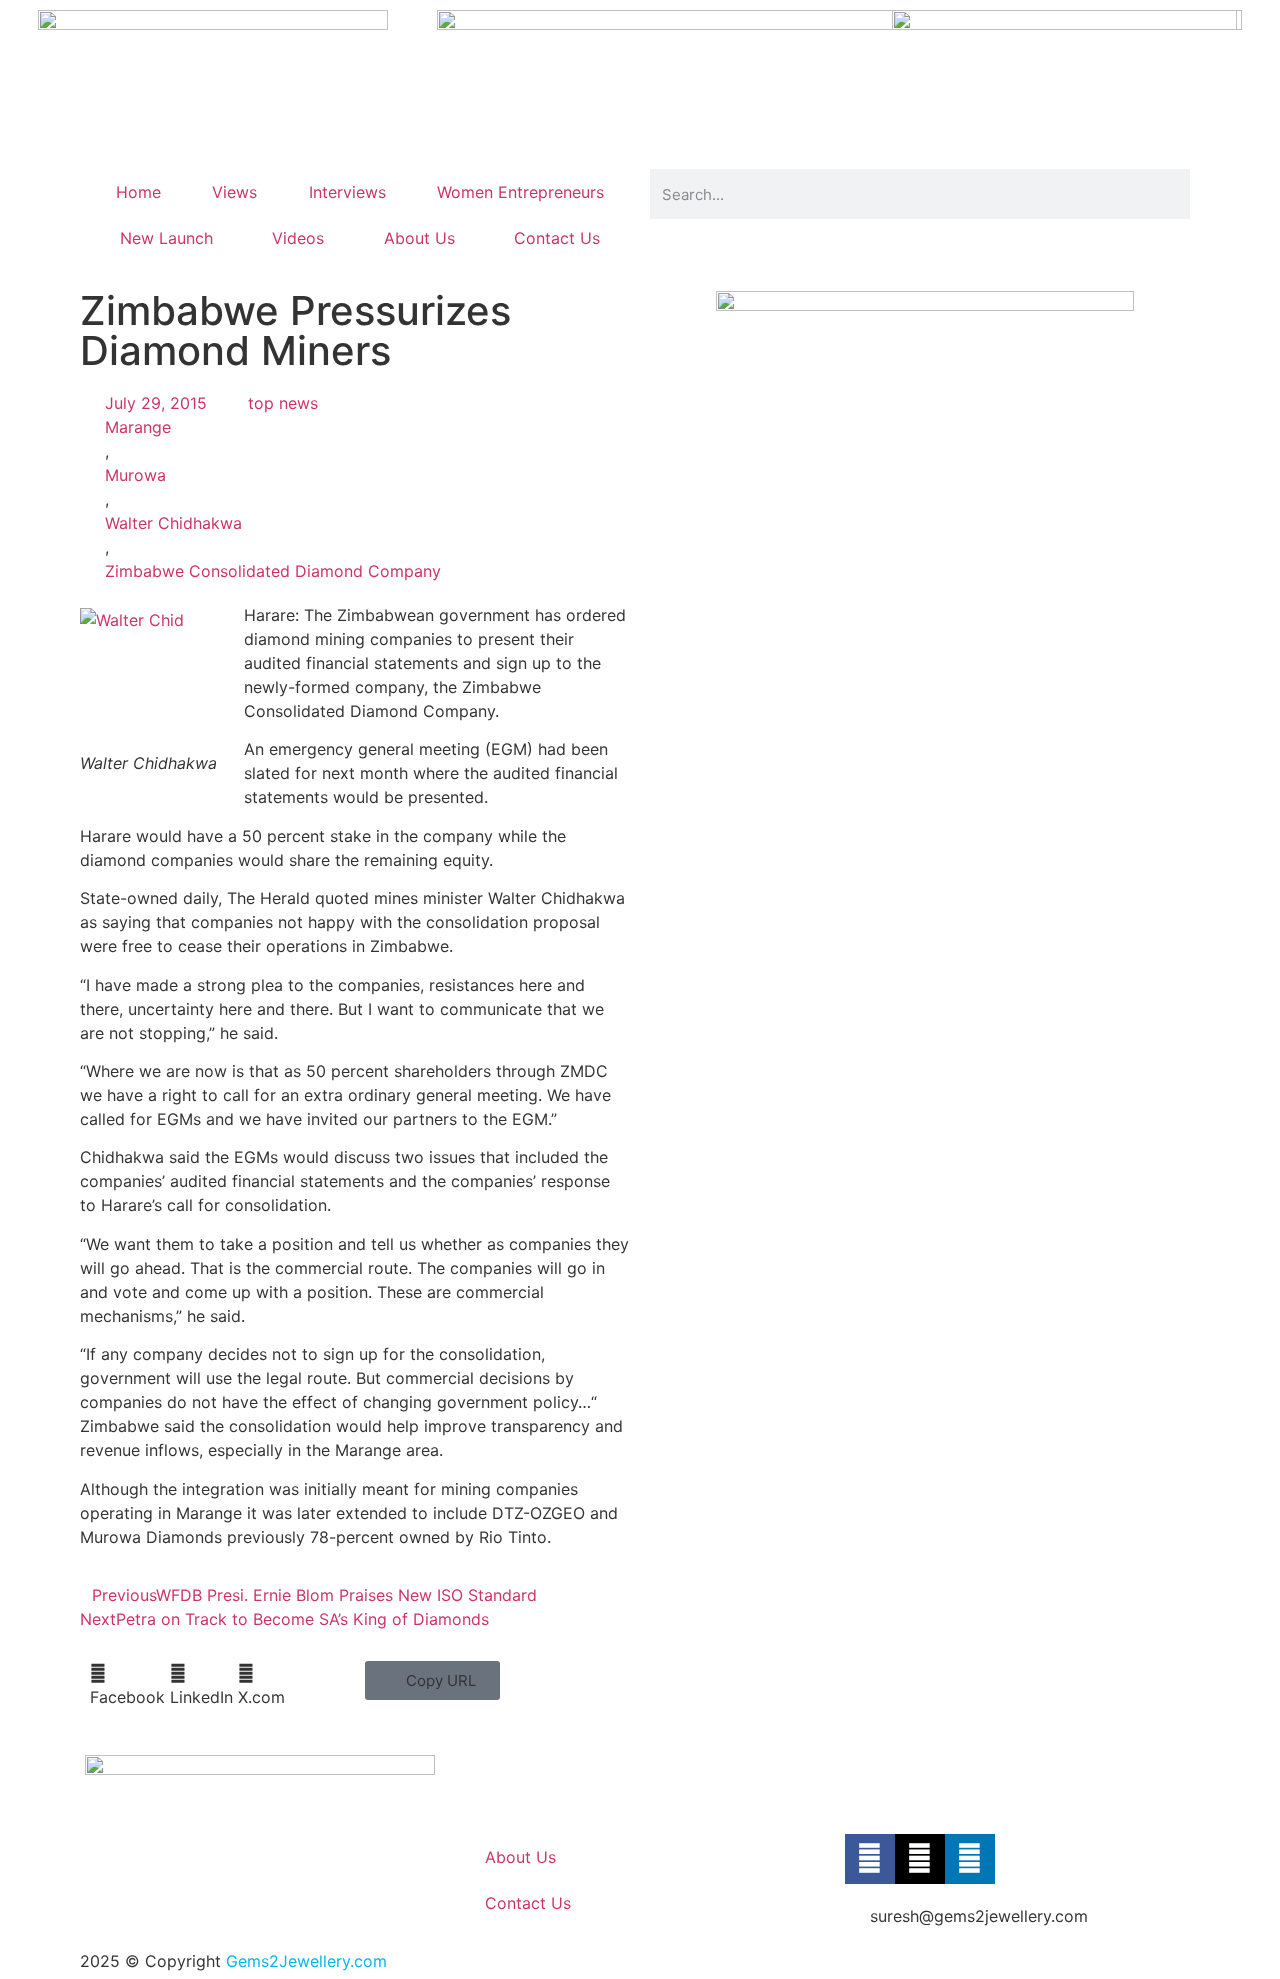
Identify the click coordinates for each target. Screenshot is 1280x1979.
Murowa (135, 475)
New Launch (166, 238)
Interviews (347, 192)
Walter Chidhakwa (173, 523)
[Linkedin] (970, 1859)
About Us (419, 238)
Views (234, 192)
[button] (127, 1685)
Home (138, 192)
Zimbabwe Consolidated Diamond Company (273, 571)
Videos (298, 238)
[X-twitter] (920, 1859)
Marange (138, 427)
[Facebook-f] (870, 1859)
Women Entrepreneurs (520, 192)
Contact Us (557, 238)
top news (283, 403)
